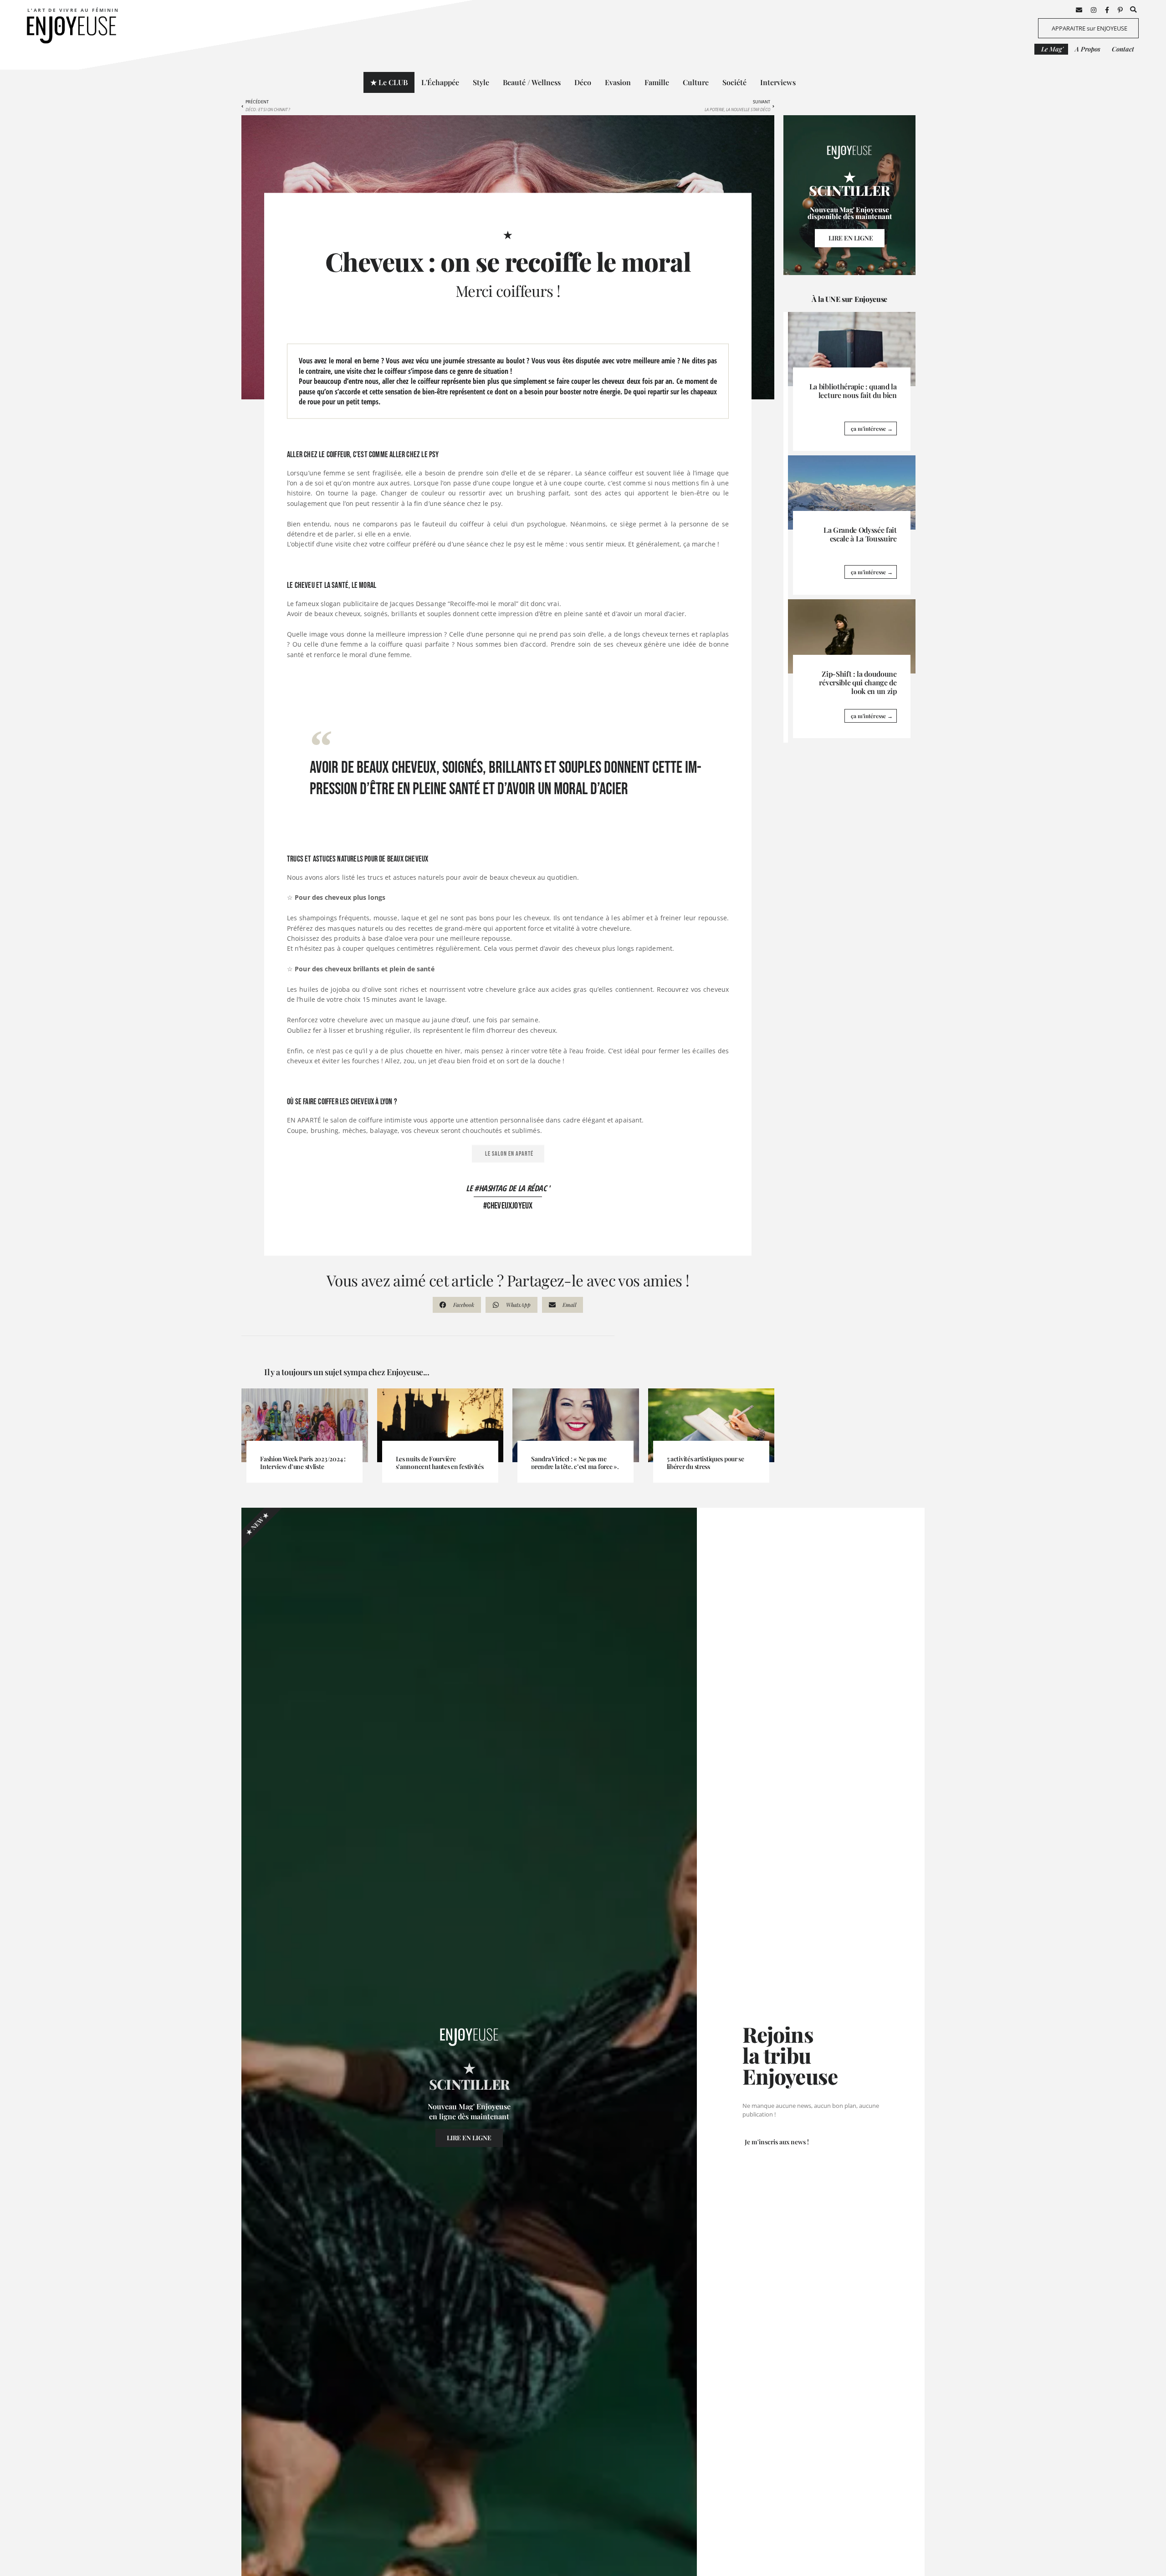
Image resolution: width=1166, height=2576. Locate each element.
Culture (696, 82)
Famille (657, 82)
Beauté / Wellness (532, 82)
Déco (583, 82)
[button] (1133, 10)
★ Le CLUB (389, 82)
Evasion (618, 82)
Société (734, 82)
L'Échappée (440, 82)
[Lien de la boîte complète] (852, 382)
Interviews (778, 82)
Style (481, 82)
